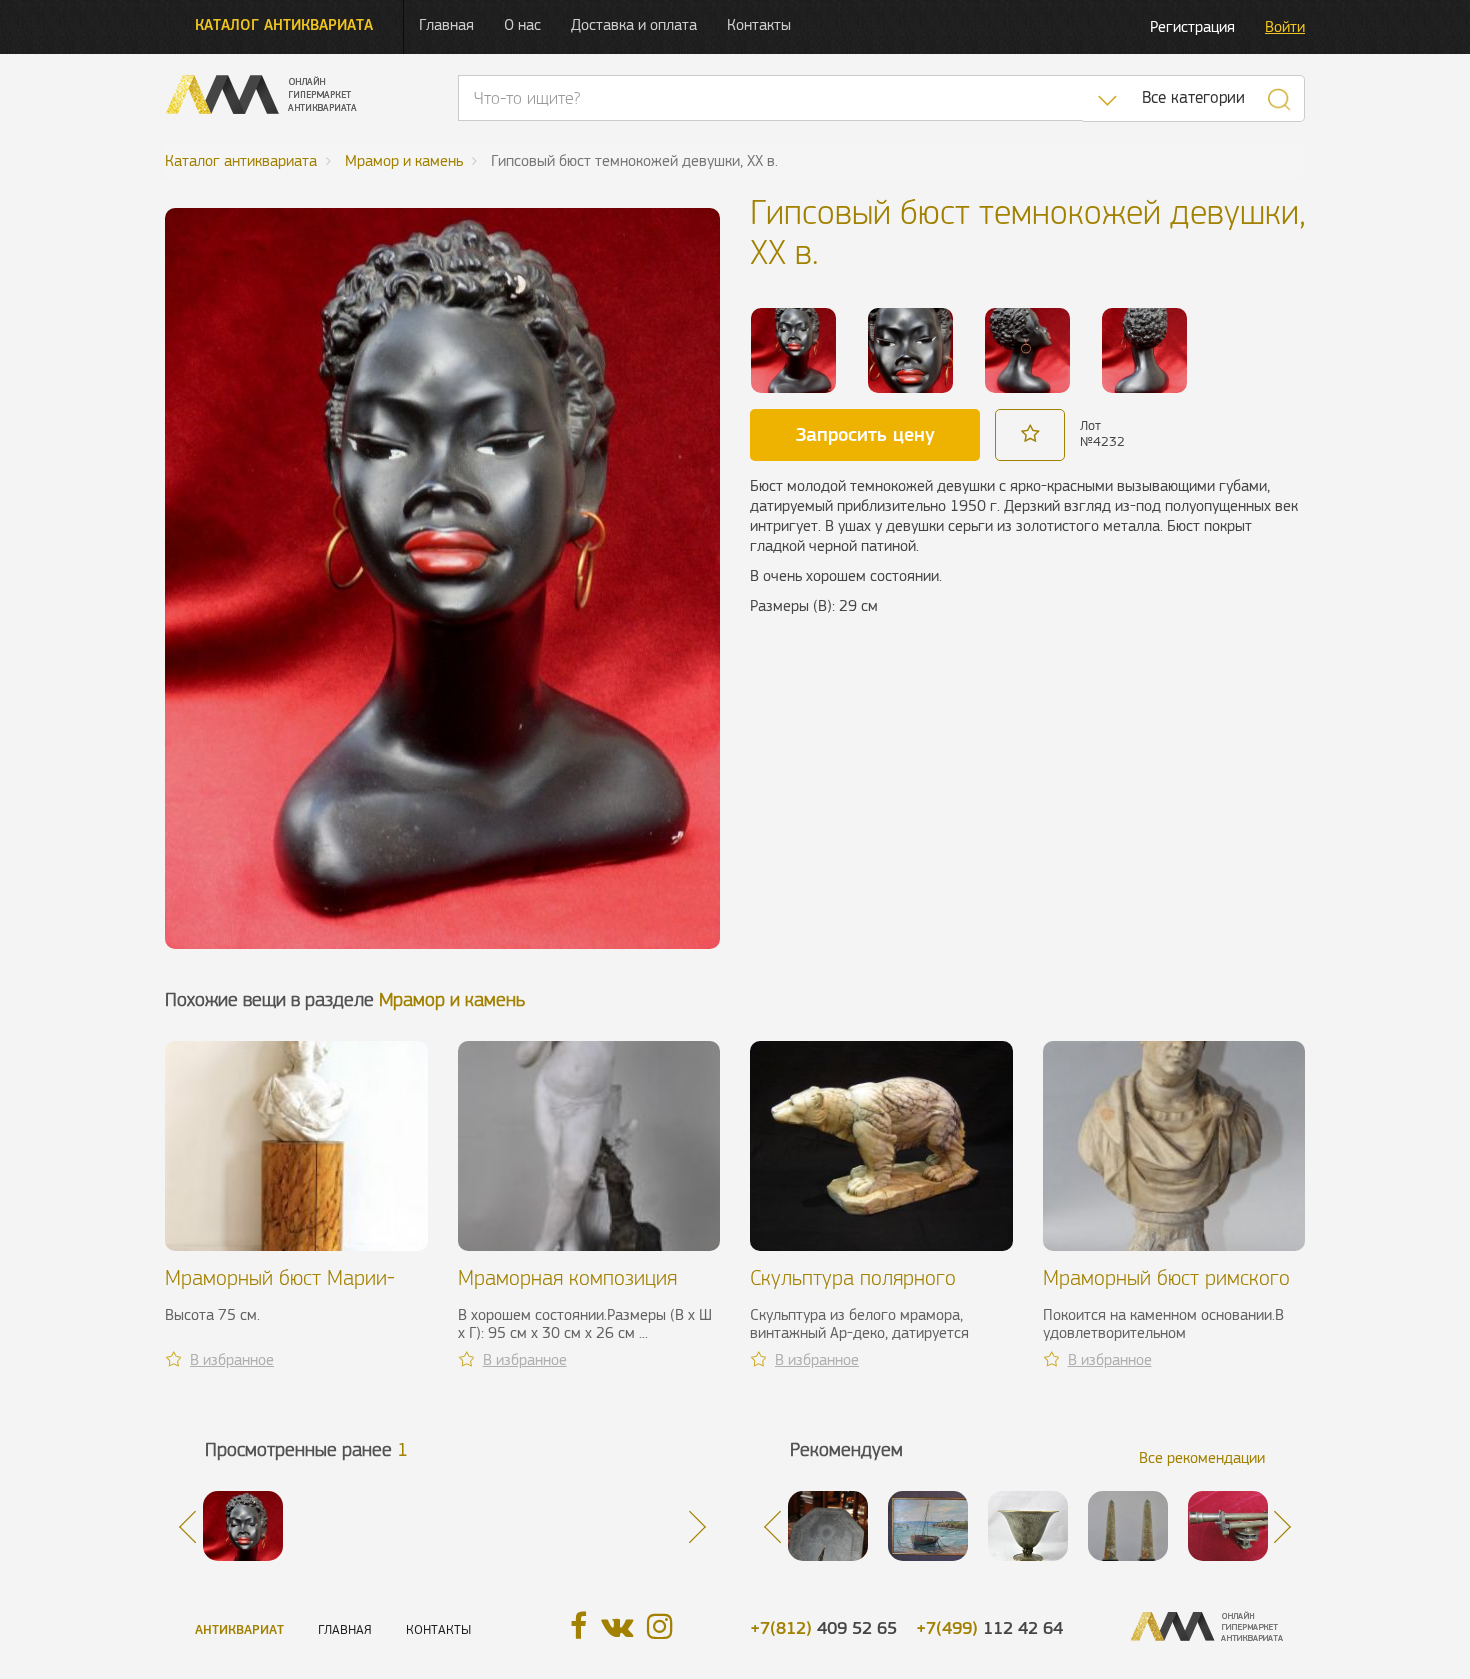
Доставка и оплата (634, 24)
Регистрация (1192, 26)
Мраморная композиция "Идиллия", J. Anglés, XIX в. (576, 1289)
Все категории (1193, 97)
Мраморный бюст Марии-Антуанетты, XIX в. (280, 1289)
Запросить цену (865, 434)
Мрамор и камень (452, 999)
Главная (446, 24)
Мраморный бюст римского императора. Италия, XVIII (1166, 1289)
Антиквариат (239, 1629)
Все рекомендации (1202, 1457)
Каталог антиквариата (284, 24)
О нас (522, 24)
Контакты (759, 24)
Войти (1285, 26)
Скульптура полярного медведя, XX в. (853, 1289)
